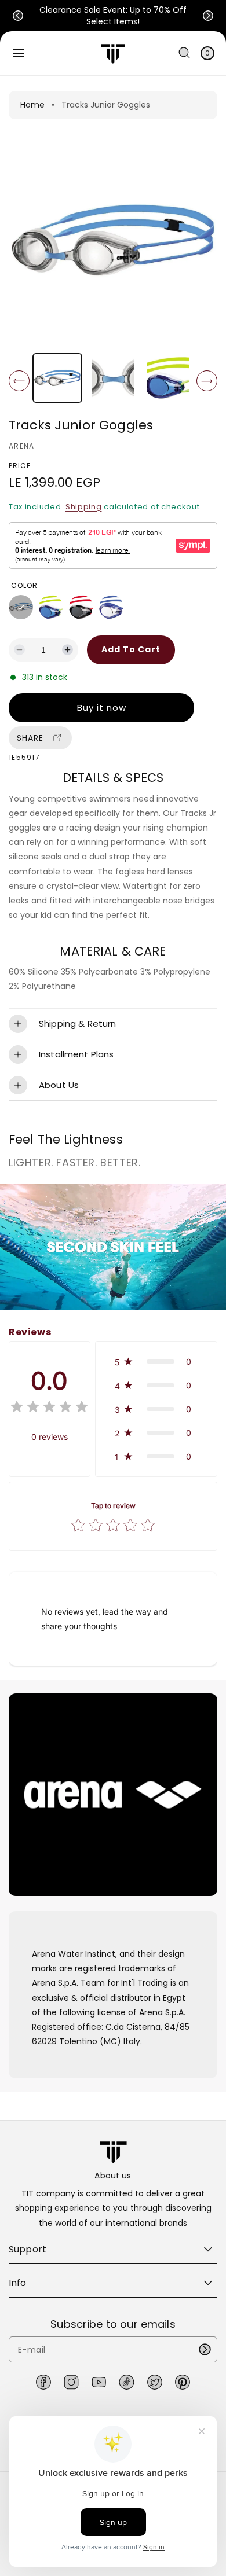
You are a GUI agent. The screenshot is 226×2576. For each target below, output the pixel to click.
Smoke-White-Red (81, 607)
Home (32, 105)
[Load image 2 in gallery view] (113, 378)
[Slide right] (207, 381)
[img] (49, 1408)
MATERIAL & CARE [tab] (113, 951)
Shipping (84, 507)
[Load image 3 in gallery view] (168, 378)
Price (20, 466)
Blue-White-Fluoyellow (51, 607)
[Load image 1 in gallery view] (57, 378)
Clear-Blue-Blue (111, 607)
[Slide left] (19, 381)
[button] (18, 16)
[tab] (113, 778)
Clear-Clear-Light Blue (21, 607)
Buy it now (102, 708)
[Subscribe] (205, 2349)
